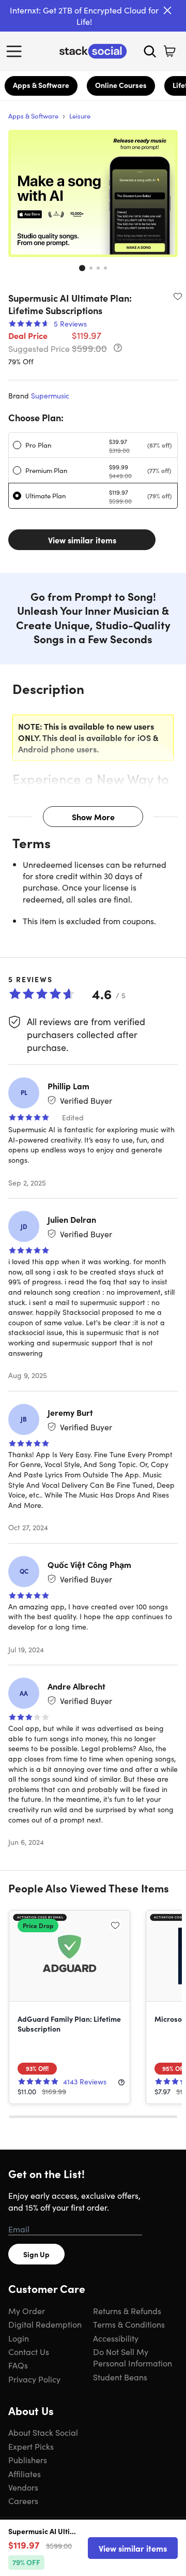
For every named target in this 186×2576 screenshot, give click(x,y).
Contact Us (29, 2351)
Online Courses (121, 85)
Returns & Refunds (127, 2311)
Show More (93, 817)
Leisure (80, 116)
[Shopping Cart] (169, 51)
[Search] (150, 51)
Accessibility (116, 2338)
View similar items (82, 540)
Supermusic (50, 395)
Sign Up (36, 2254)
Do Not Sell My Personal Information (133, 2357)
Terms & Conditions (129, 2324)
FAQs (18, 2365)
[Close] (167, 10)
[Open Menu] (17, 51)
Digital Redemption (45, 2324)
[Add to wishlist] (178, 296)
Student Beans (120, 2377)
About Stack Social (43, 2432)
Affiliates (25, 2474)
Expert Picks (31, 2446)
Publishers (28, 2460)
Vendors (23, 2487)
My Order (27, 2311)
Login (19, 2338)
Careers (23, 2500)
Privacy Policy (34, 2379)
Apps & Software (41, 85)
